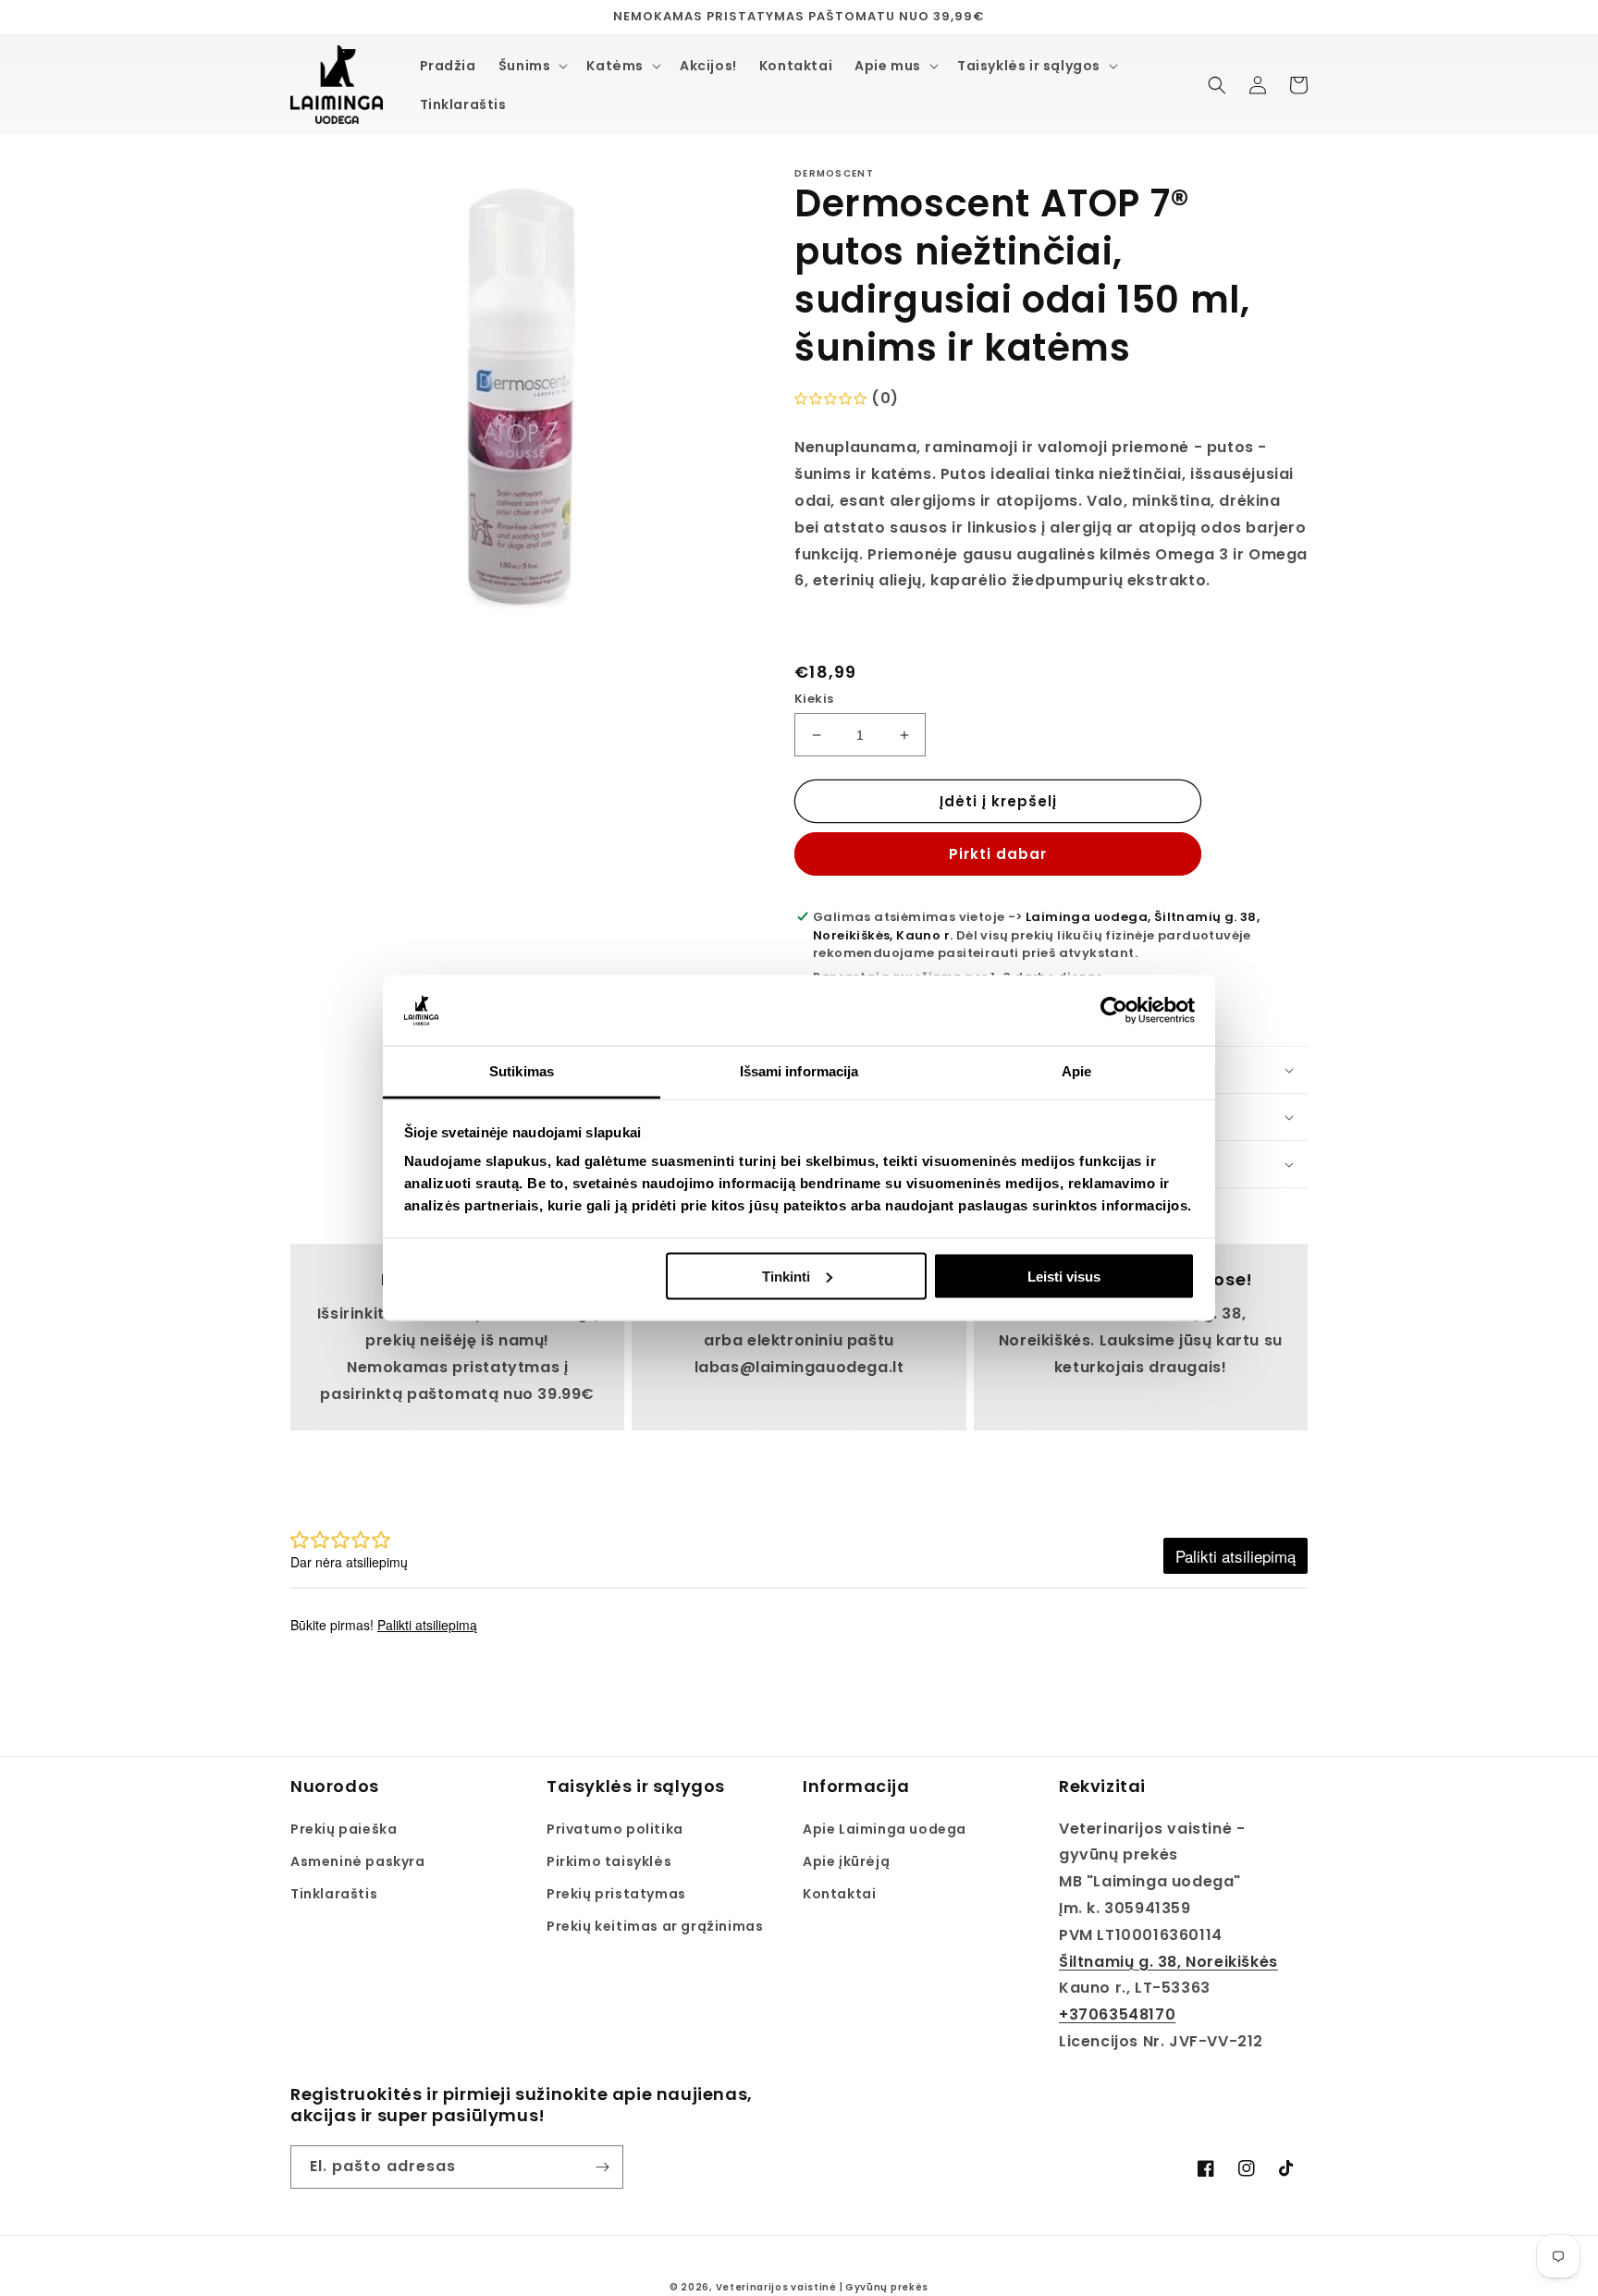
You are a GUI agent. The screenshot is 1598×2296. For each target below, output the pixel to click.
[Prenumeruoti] (602, 2167)
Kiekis (814, 699)
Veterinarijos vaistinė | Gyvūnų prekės (823, 2287)
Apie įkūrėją (846, 1861)
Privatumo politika (615, 1829)
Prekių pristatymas (616, 1894)
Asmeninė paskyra (358, 1861)
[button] (532, 66)
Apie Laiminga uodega (885, 1829)
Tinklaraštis (334, 1894)
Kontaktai (839, 1894)
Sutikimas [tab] (522, 1071)
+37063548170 (1117, 2014)
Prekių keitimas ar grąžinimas (655, 1926)
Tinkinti (786, 1276)
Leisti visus (1064, 1276)
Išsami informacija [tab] (799, 1071)
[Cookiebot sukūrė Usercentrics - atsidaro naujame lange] (1114, 1011)
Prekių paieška (344, 1829)
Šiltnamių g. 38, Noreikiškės (1168, 1962)
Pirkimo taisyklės (609, 1861)
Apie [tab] (1076, 1071)
